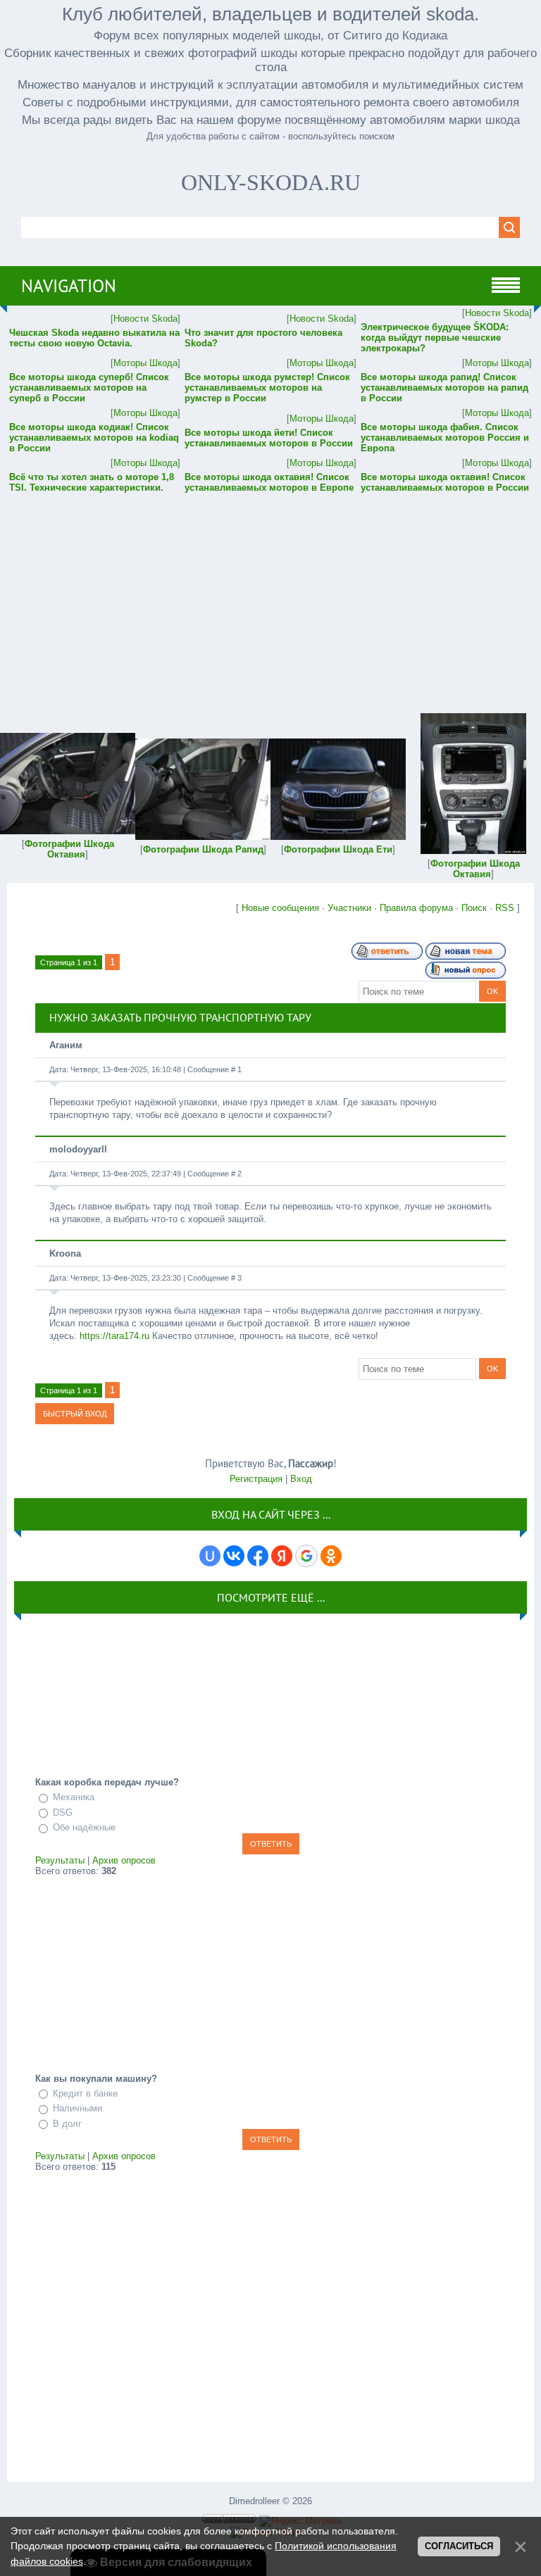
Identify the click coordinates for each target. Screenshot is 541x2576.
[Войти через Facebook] (258, 1556)
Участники (349, 908)
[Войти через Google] (306, 1556)
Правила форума (416, 908)
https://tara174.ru (114, 1336)
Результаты (60, 1860)
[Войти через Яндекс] (282, 1556)
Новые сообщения (280, 908)
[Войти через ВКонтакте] (234, 1556)
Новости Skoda (145, 319)
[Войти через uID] (210, 1556)
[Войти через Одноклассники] (331, 1556)
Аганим (66, 1045)
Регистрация (256, 1479)
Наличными (77, 2108)
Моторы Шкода (145, 363)
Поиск (474, 908)
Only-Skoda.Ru (271, 182)
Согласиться (459, 2546)
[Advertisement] (270, 593)
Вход (301, 1479)
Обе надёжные (84, 1827)
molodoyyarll (78, 1149)
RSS (505, 908)
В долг (67, 2124)
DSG (63, 1812)
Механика (74, 1797)
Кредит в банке (85, 2093)
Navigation (69, 286)
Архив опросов (124, 1860)
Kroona (65, 1254)
